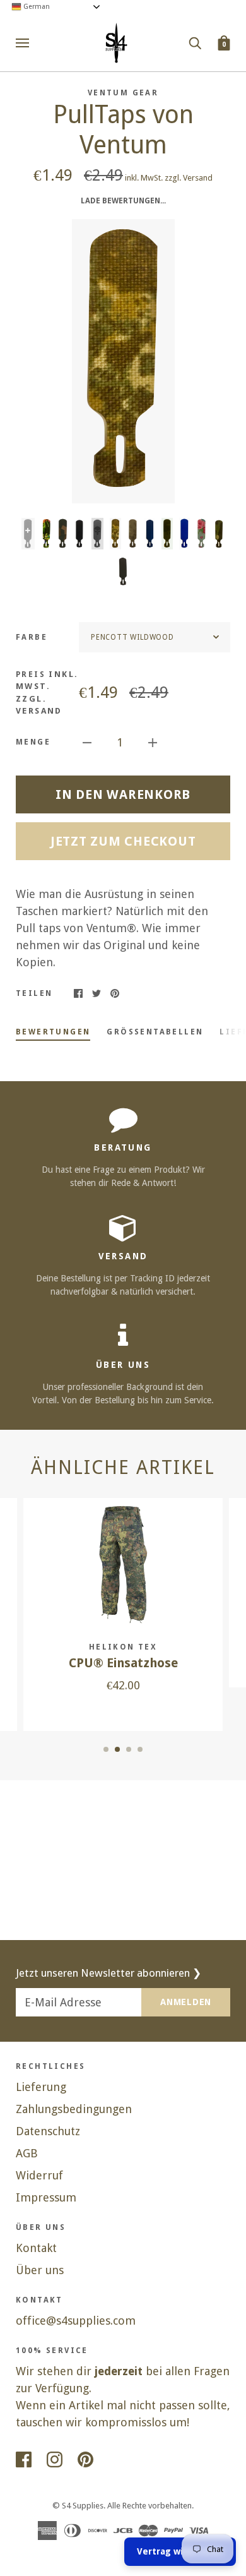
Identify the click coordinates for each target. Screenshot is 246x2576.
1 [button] (106, 1749)
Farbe (32, 637)
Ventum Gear (123, 93)
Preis (47, 693)
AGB (27, 2153)
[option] (123, 361)
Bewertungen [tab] (53, 1032)
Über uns (40, 2270)
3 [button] (129, 1749)
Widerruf (39, 2175)
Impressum (46, 2197)
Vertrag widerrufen (180, 2551)
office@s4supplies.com (76, 2321)
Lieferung (41, 2087)
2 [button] (117, 1749)
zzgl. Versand (189, 178)
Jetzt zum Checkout (123, 841)
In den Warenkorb (123, 794)
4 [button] (140, 1749)
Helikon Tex (123, 1647)
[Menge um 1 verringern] (87, 742)
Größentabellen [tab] (155, 1032)
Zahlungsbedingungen (74, 2109)
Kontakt (36, 2248)
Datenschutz (48, 2131)
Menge (33, 742)
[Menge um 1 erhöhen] (153, 742)
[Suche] (195, 42)
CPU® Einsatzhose (123, 1663)
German (36, 7)
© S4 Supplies (78, 2506)
